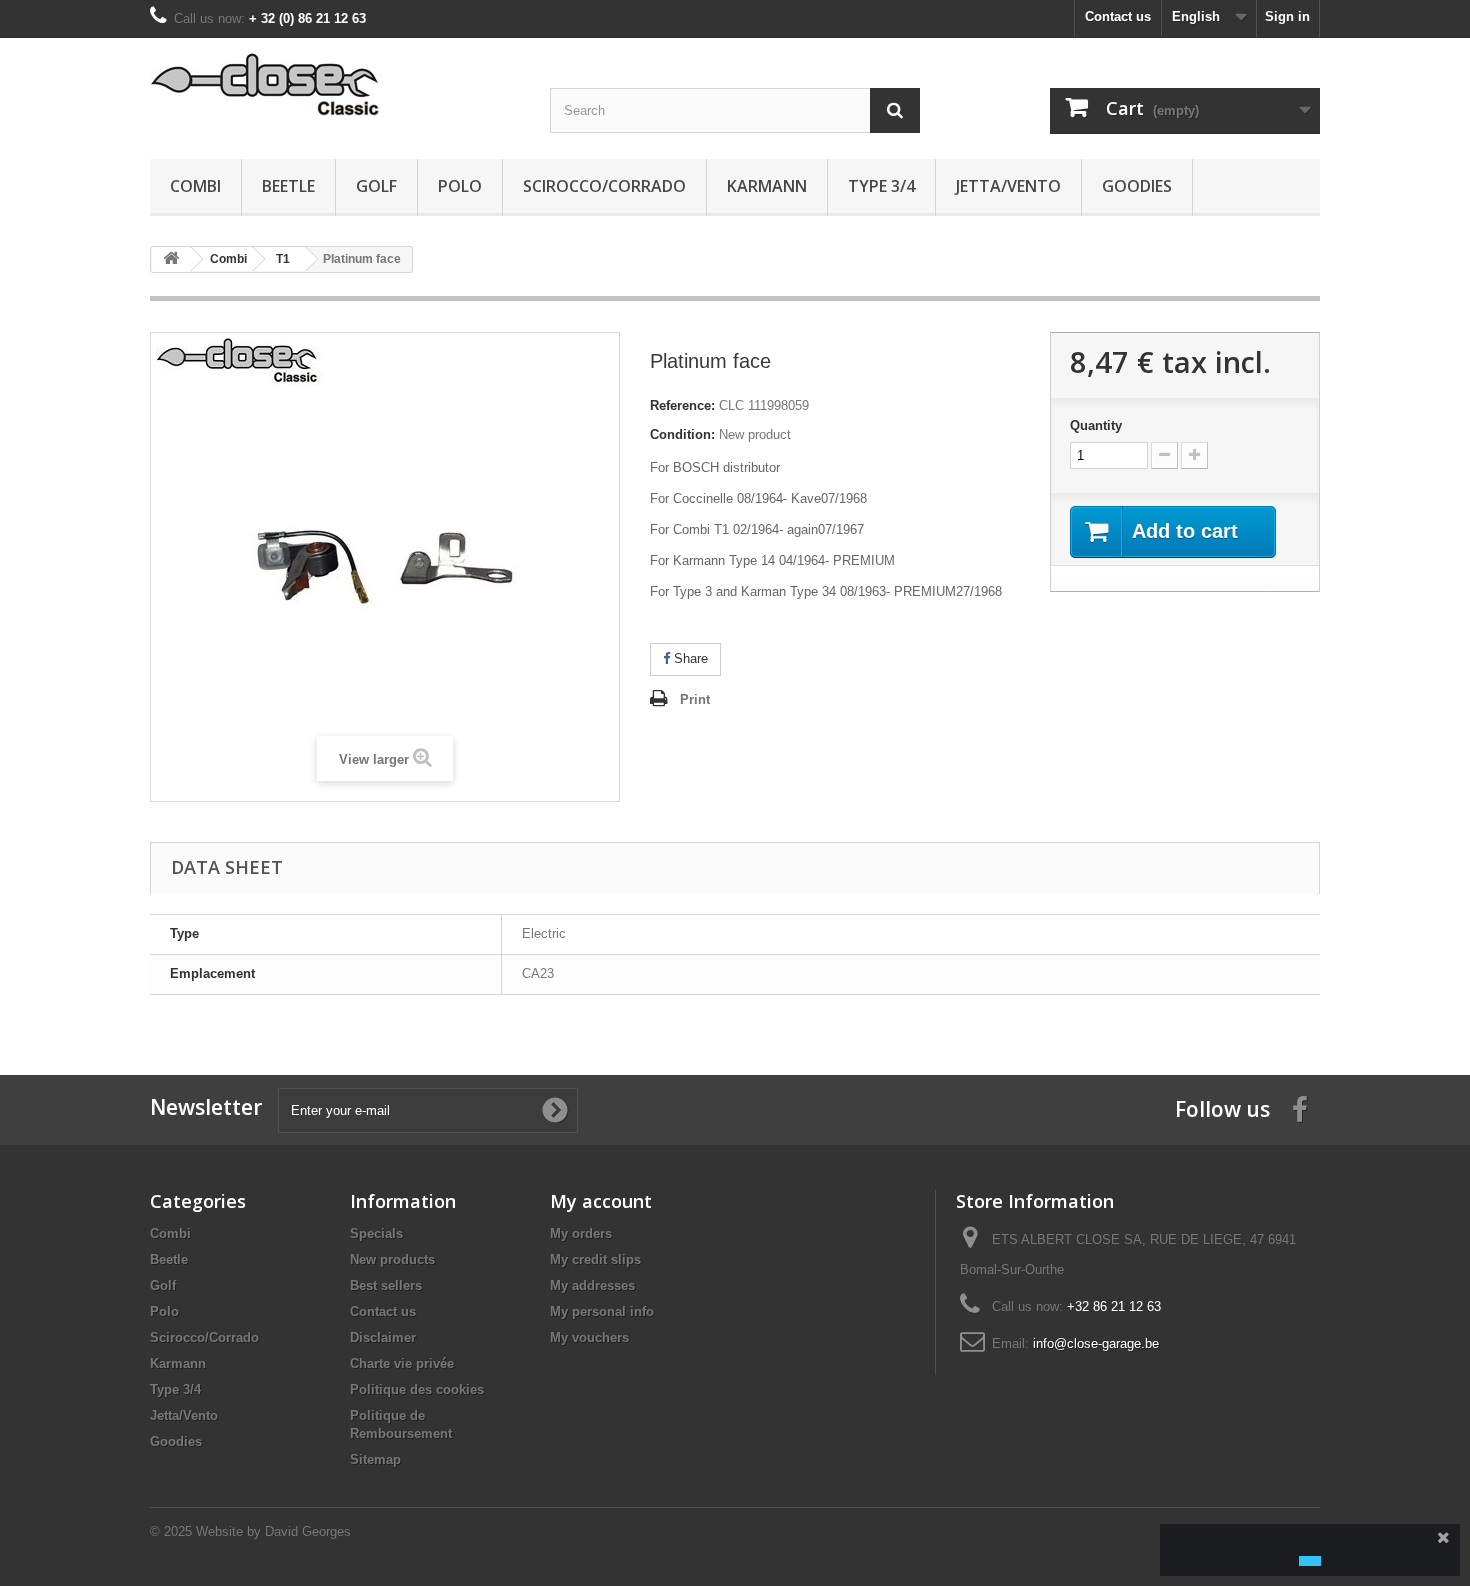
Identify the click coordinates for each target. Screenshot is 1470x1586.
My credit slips (595, 1259)
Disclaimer (383, 1337)
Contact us (1118, 16)
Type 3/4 (881, 186)
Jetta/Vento (1008, 186)
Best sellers (386, 1285)
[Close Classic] (335, 85)
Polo (460, 186)
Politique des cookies (417, 1389)
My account (601, 1201)
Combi (195, 186)
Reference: (682, 405)
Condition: (682, 434)
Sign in (1287, 16)
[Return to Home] (171, 259)
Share (689, 658)
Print (695, 699)
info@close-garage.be (1096, 1343)
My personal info (602, 1311)
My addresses (592, 1285)
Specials (376, 1233)
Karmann (767, 186)
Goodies (1137, 186)
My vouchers (589, 1337)
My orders (581, 1233)
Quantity (1096, 425)
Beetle (288, 186)
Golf (376, 186)
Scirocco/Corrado (604, 186)
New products (392, 1259)
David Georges (308, 1531)
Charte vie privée (402, 1363)
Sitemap (375, 1459)
